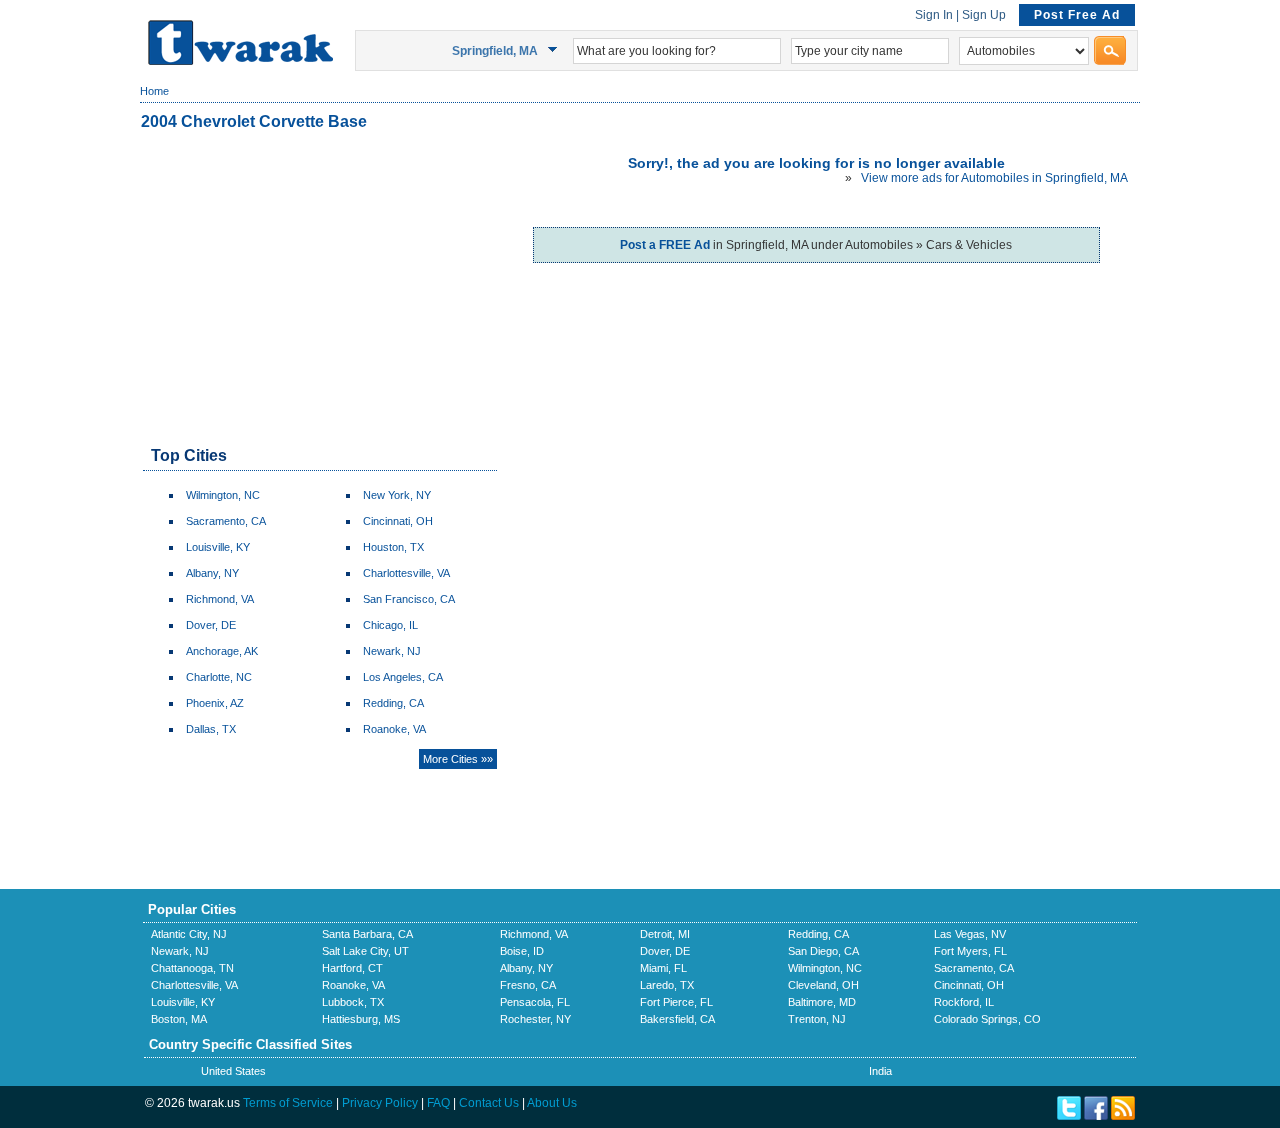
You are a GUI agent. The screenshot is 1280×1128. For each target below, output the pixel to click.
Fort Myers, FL (970, 951)
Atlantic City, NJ (189, 934)
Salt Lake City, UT (365, 951)
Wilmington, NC (223, 495)
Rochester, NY (535, 1019)
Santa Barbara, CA (367, 934)
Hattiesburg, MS (361, 1019)
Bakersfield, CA (677, 1019)
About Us (552, 1103)
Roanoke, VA (394, 729)
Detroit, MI (665, 934)
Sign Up (984, 15)
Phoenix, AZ (215, 703)
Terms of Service (288, 1103)
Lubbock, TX (353, 1002)
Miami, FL (663, 968)
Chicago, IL (390, 625)
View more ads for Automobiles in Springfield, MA (994, 178)
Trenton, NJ (817, 1019)
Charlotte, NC (219, 677)
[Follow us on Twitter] (1069, 1116)
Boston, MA (179, 1019)
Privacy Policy (380, 1103)
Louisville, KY (218, 547)
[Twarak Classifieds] (240, 61)
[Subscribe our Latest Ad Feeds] (1123, 1116)
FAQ (438, 1103)
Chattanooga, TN (192, 968)
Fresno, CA (528, 985)
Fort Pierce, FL (676, 1002)
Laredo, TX (667, 985)
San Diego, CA (823, 951)
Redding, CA (393, 703)
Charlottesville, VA (406, 573)
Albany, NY (212, 573)
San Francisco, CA (409, 599)
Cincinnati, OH (398, 521)
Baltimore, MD (822, 1002)
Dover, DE (211, 625)
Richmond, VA (220, 599)
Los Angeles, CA (403, 677)
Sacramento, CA (226, 521)
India (880, 1071)
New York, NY (397, 495)
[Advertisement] (319, 290)
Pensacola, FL (535, 1002)
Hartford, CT (352, 968)
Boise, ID (522, 951)
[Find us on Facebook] (1096, 1116)
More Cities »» (458, 759)
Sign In (934, 15)
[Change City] (555, 50)
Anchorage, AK (222, 651)
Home (154, 91)
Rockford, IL (964, 1002)
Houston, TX (393, 547)
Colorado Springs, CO (987, 1019)
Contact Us (489, 1103)
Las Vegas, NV (970, 934)
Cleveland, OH (823, 985)
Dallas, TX (211, 729)
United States (233, 1071)
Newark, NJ (392, 651)
